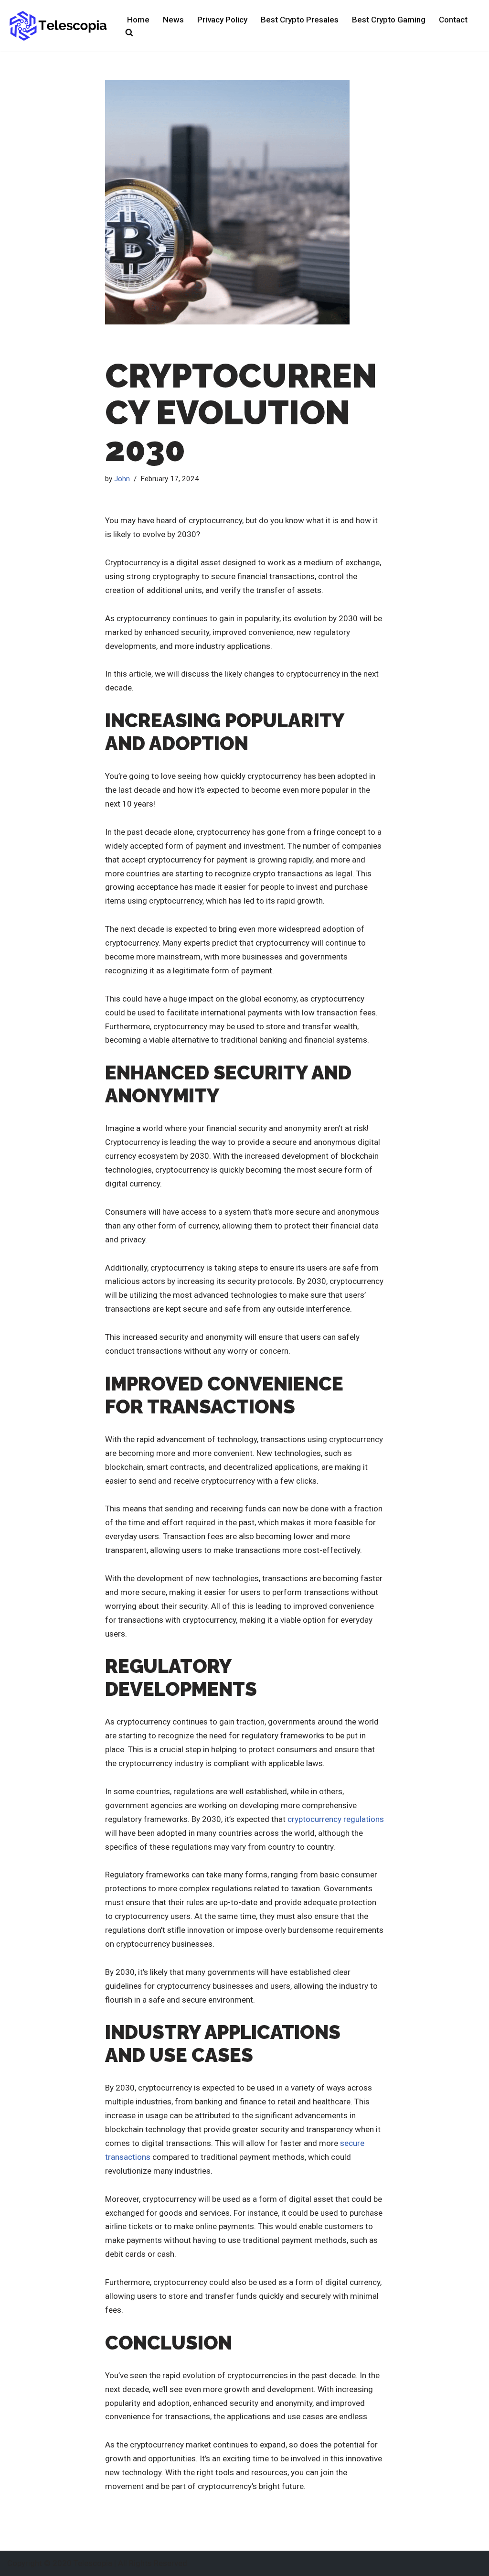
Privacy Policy (222, 20)
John (122, 479)
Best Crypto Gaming (389, 20)
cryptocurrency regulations (336, 1819)
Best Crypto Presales (300, 20)
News (173, 20)
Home (138, 20)
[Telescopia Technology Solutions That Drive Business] (59, 26)
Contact (453, 20)
